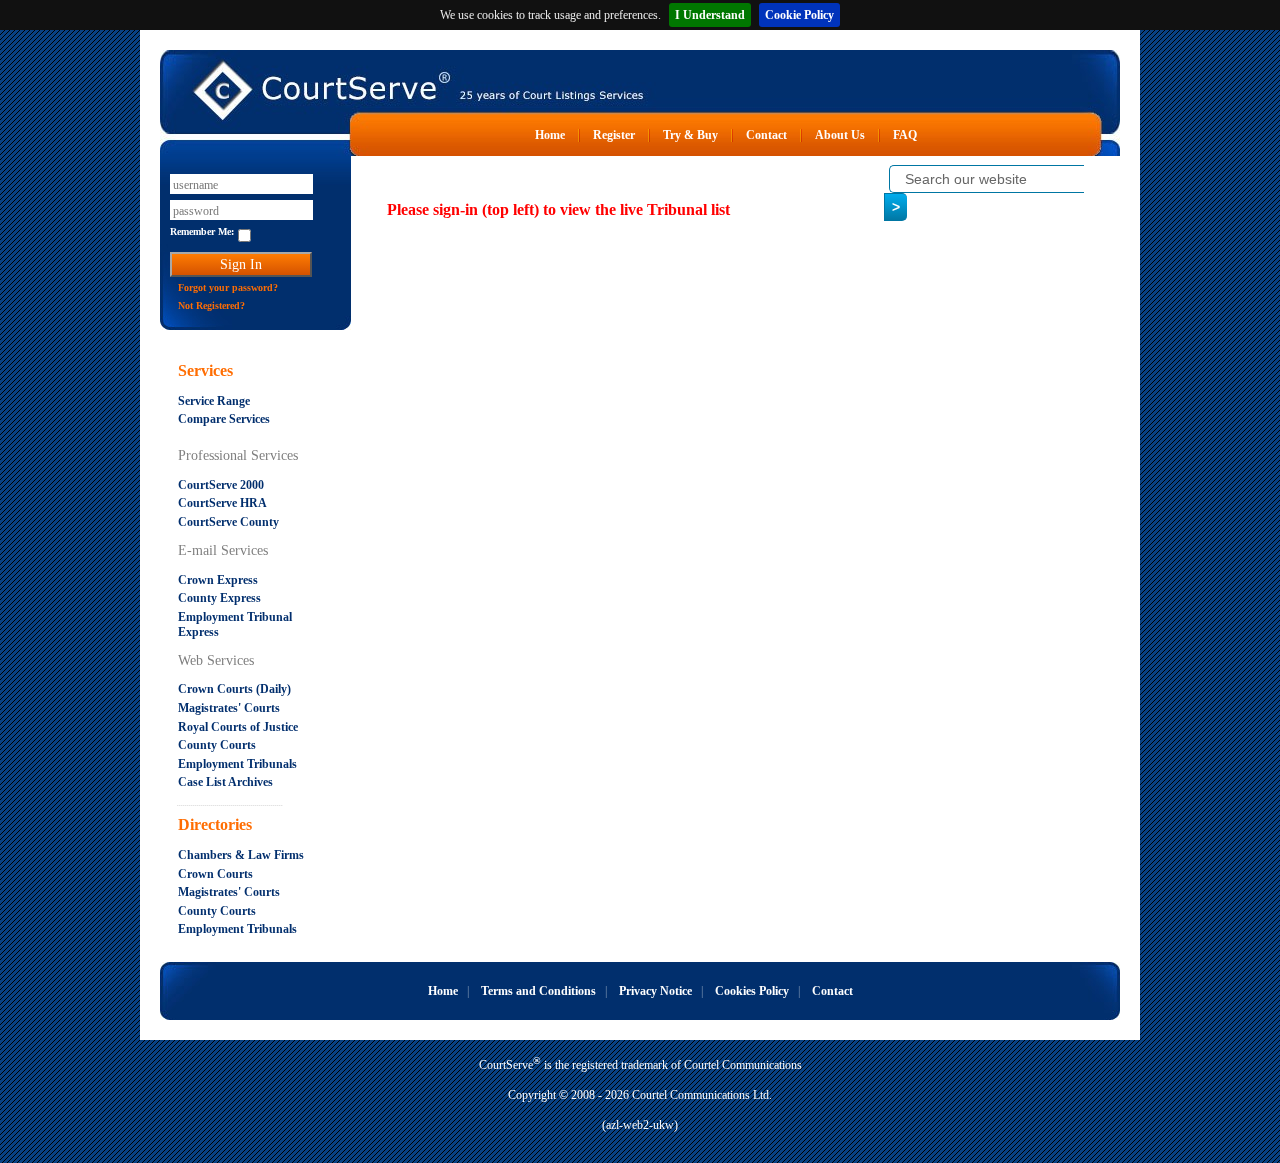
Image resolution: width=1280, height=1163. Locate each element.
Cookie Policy (799, 15)
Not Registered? (211, 305)
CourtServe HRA (222, 503)
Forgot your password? (228, 287)
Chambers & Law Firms (241, 855)
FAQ (905, 135)
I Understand (710, 15)
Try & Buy (690, 135)
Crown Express (218, 580)
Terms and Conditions (538, 991)
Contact (766, 135)
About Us (840, 135)
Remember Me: (202, 231)
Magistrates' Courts (229, 708)
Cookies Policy (752, 991)
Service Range (214, 401)
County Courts (217, 745)
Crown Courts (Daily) (234, 689)
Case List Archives (225, 782)
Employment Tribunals (237, 764)
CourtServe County (228, 522)
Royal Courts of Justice (238, 727)
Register (614, 135)
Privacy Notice (655, 991)
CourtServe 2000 (221, 485)
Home (550, 135)
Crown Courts (215, 874)
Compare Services (224, 419)
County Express (219, 598)
